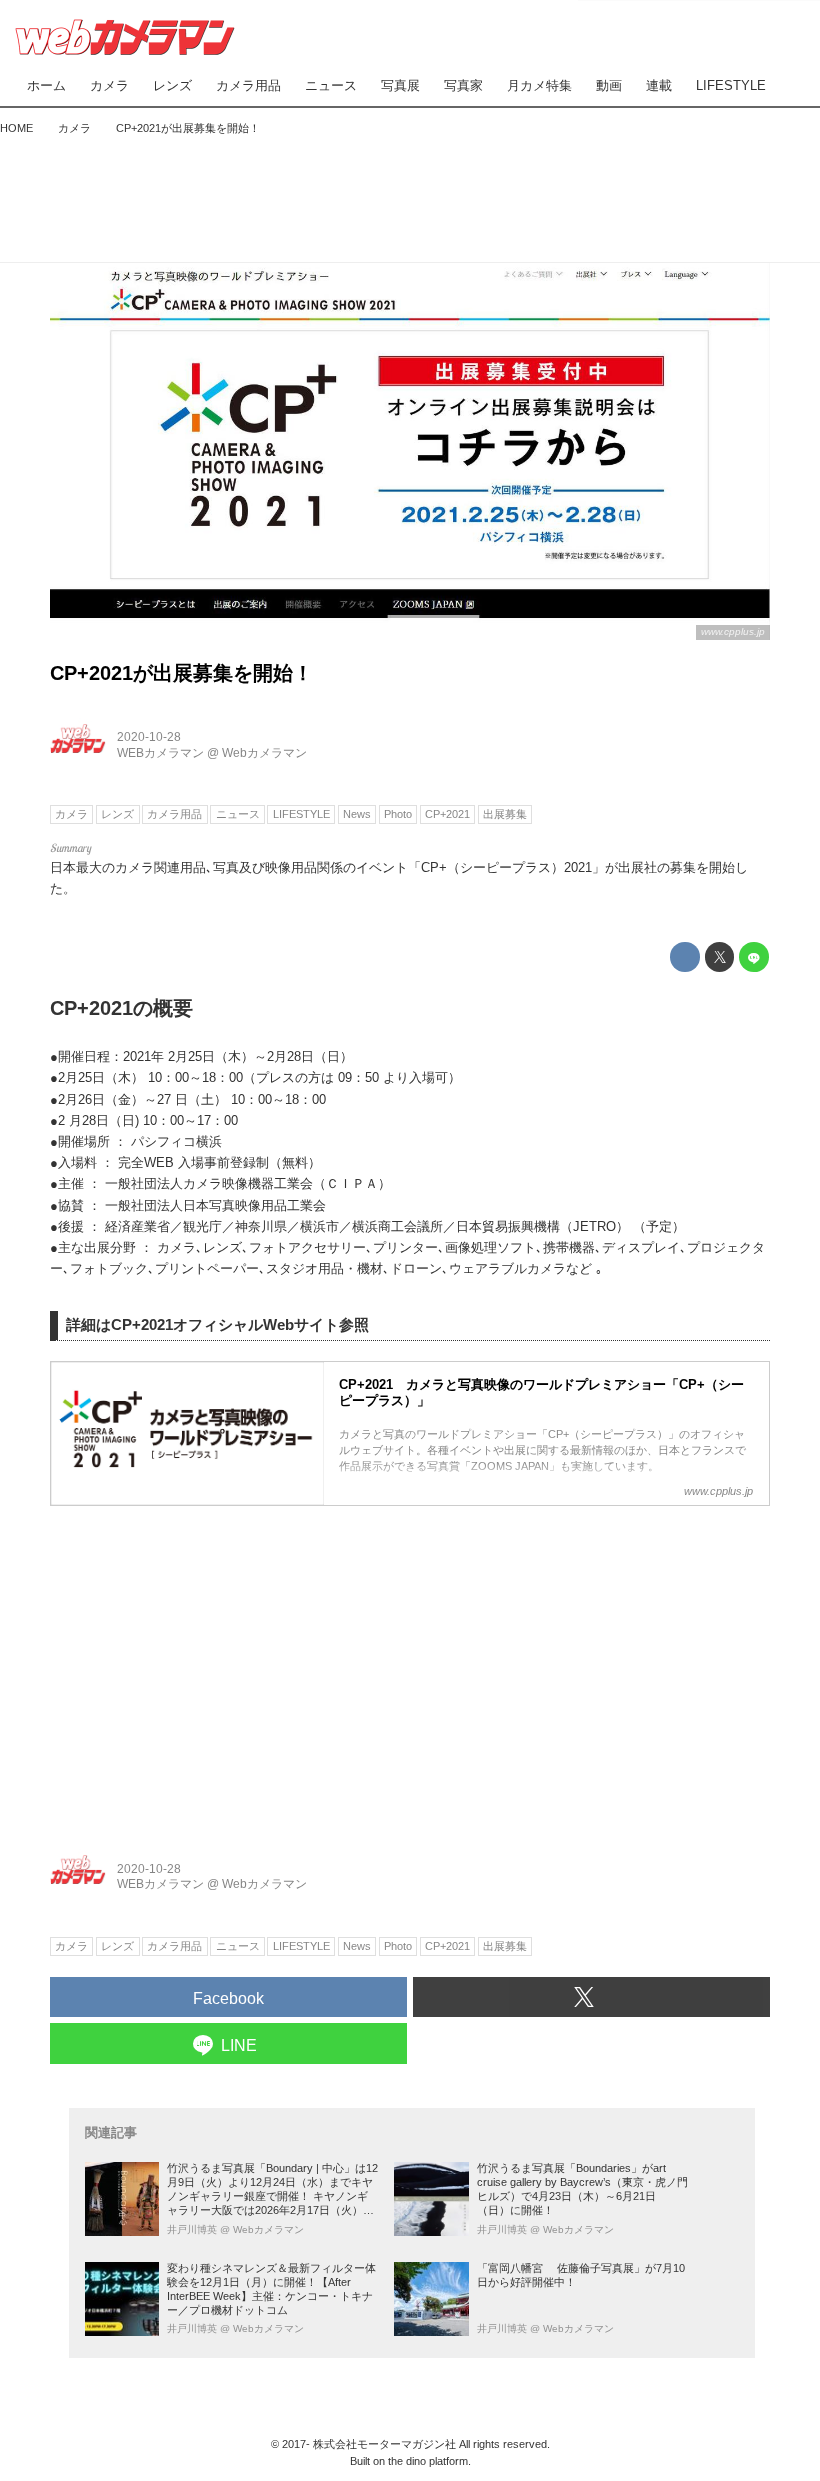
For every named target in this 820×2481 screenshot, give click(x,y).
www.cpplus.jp (733, 631)
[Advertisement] (410, 194)
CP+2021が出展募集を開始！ (181, 673)
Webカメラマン (264, 753)
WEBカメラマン (160, 753)
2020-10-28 (149, 737)
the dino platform (428, 2461)
